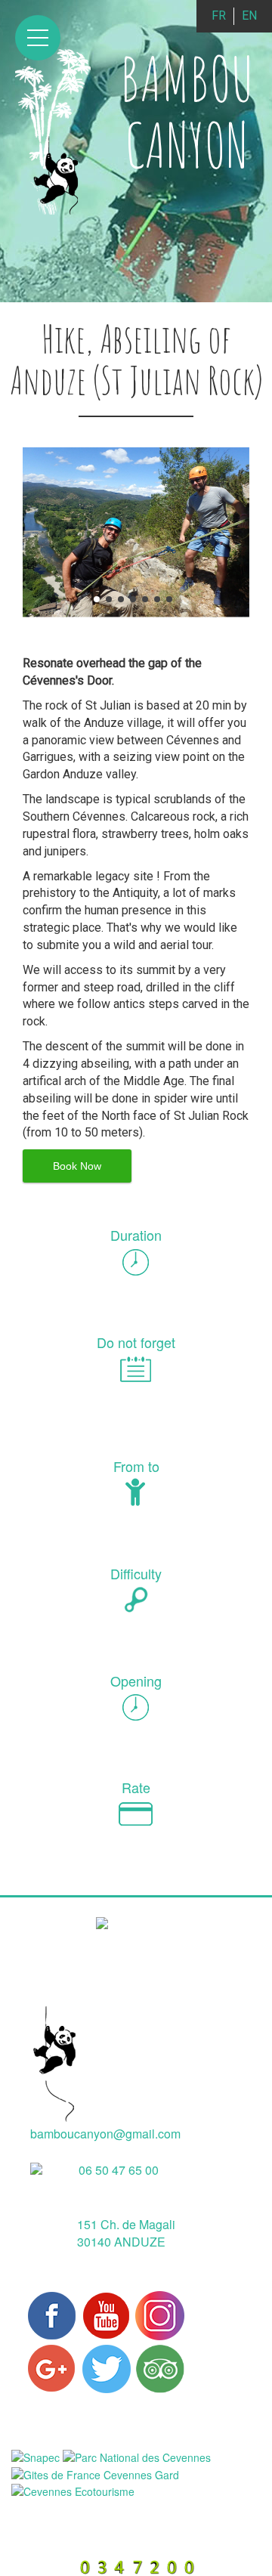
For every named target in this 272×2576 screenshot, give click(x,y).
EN (249, 15)
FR (219, 15)
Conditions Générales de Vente (158, 2532)
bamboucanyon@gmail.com (105, 2134)
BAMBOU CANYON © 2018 (107, 2514)
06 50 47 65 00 (119, 2170)
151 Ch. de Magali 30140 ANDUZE (126, 2233)
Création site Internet (133, 2549)
